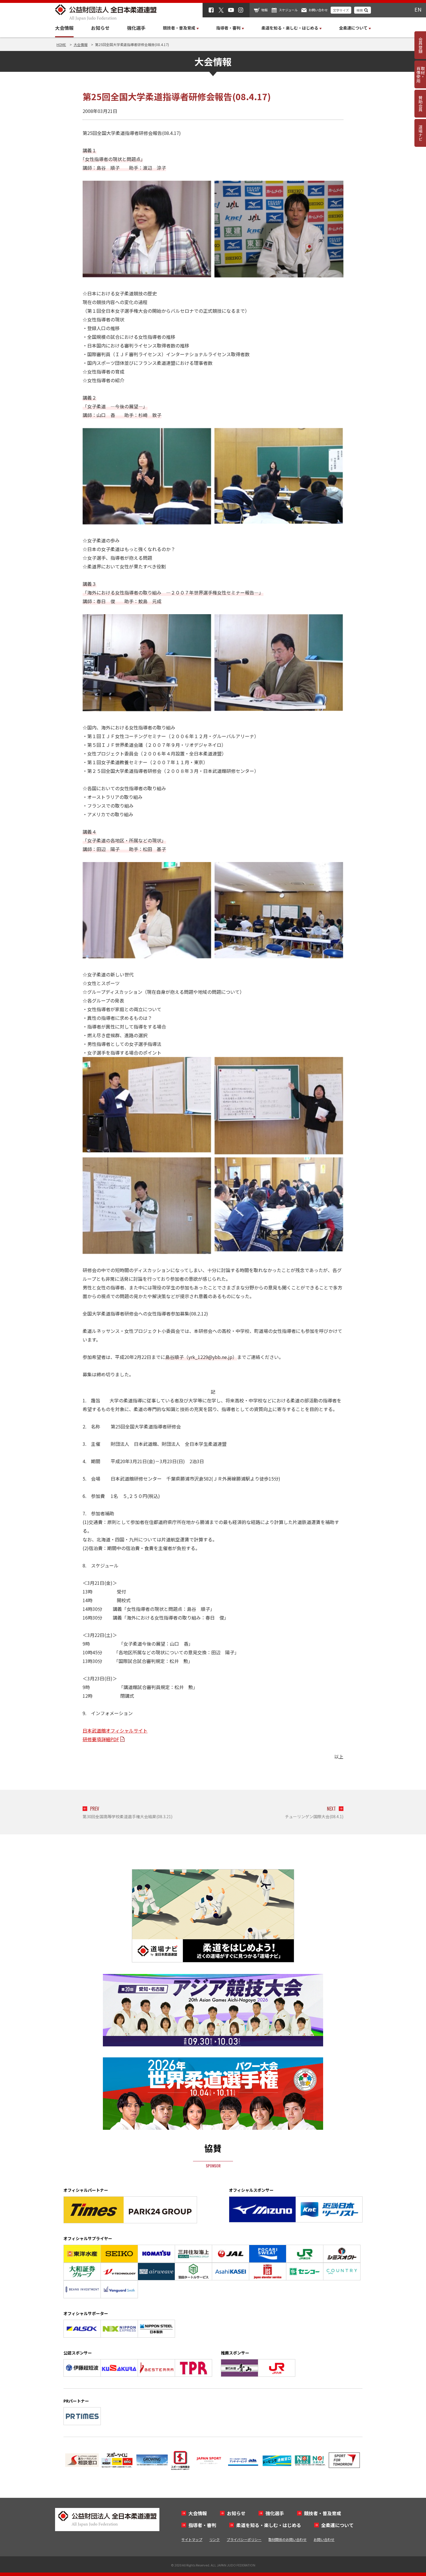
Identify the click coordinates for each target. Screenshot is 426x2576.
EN (418, 9)
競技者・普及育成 (323, 2513)
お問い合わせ (318, 10)
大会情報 (64, 28)
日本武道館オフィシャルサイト (115, 1730)
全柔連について (337, 2525)
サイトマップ (192, 2539)
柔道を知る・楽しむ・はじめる (269, 2525)
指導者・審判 (202, 2525)
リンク (214, 2539)
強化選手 (136, 28)
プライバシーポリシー (244, 2539)
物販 (265, 10)
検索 (360, 10)
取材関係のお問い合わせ (287, 2539)
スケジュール (288, 10)
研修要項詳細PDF (101, 1739)
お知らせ (100, 28)
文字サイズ (341, 10)
